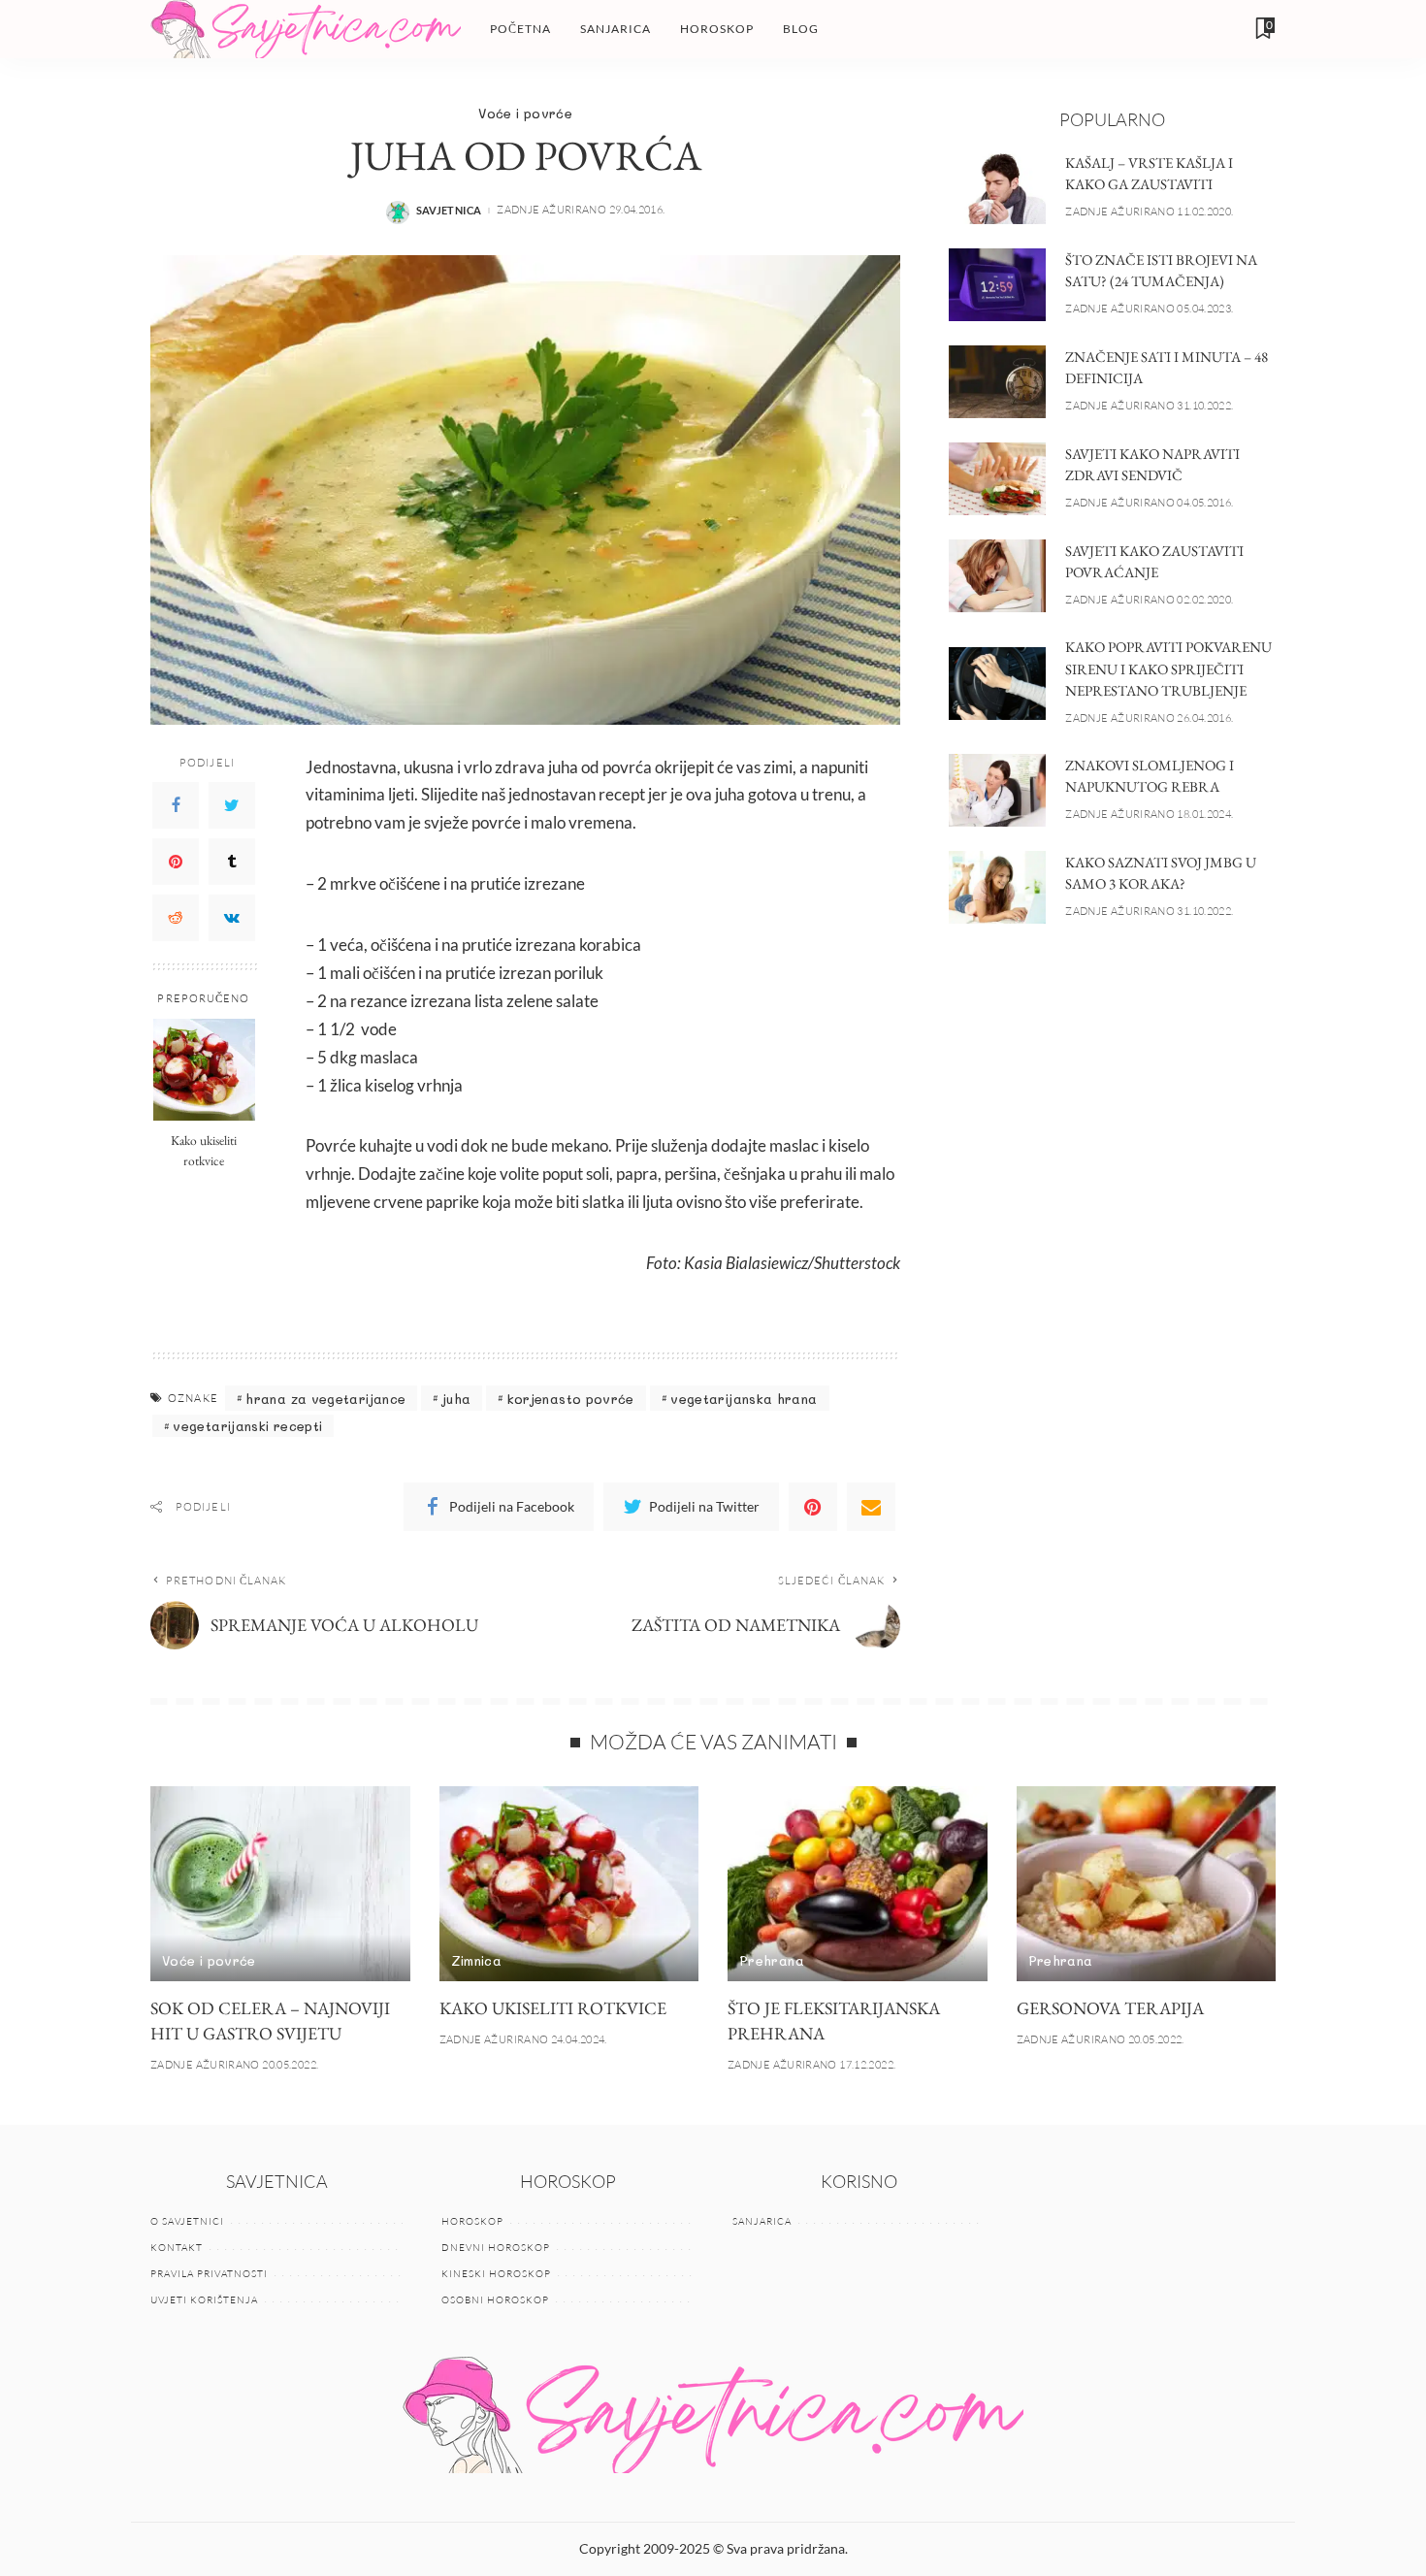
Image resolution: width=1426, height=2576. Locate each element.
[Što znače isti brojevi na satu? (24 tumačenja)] (997, 285)
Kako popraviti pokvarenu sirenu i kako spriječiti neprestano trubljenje (1168, 668)
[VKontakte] (232, 917)
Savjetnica (449, 210)
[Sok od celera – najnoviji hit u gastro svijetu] (280, 1884)
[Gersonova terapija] (1147, 1884)
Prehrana (772, 1960)
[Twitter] (232, 804)
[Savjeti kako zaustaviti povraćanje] (997, 576)
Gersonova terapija (1110, 2008)
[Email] (871, 1507)
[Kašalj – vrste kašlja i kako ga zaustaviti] (997, 188)
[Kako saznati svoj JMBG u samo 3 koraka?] (997, 887)
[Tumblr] (232, 861)
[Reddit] (176, 917)
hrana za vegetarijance (325, 1399)
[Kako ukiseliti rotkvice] (204, 1070)
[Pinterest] (176, 861)
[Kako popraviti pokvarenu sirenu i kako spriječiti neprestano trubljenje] (997, 684)
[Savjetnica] (306, 29)
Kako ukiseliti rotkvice (204, 1150)
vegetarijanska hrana (744, 1399)
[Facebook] (176, 804)
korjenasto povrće (571, 1399)
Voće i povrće (525, 113)
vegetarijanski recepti (247, 1426)
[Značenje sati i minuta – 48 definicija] (997, 382)
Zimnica (477, 1960)
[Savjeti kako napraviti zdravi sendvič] (997, 479)
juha (456, 1399)
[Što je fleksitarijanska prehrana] (858, 1884)
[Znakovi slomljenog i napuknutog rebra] (997, 790)
